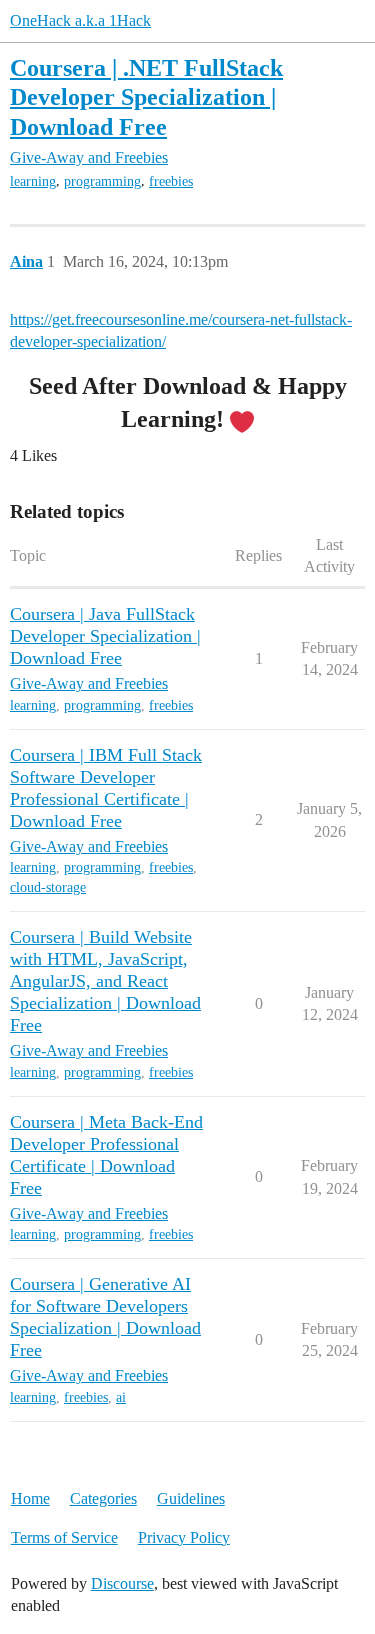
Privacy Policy (184, 1537)
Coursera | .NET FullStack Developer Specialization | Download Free (146, 96)
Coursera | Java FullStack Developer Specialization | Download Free (105, 636)
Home (30, 1498)
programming (102, 181)
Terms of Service (64, 1537)
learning (33, 181)
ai (121, 1397)
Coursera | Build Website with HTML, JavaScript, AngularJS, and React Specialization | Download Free (105, 981)
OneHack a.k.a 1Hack (80, 20)
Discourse (122, 1583)
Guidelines (191, 1498)
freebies (171, 181)
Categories (103, 1498)
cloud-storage (48, 887)
